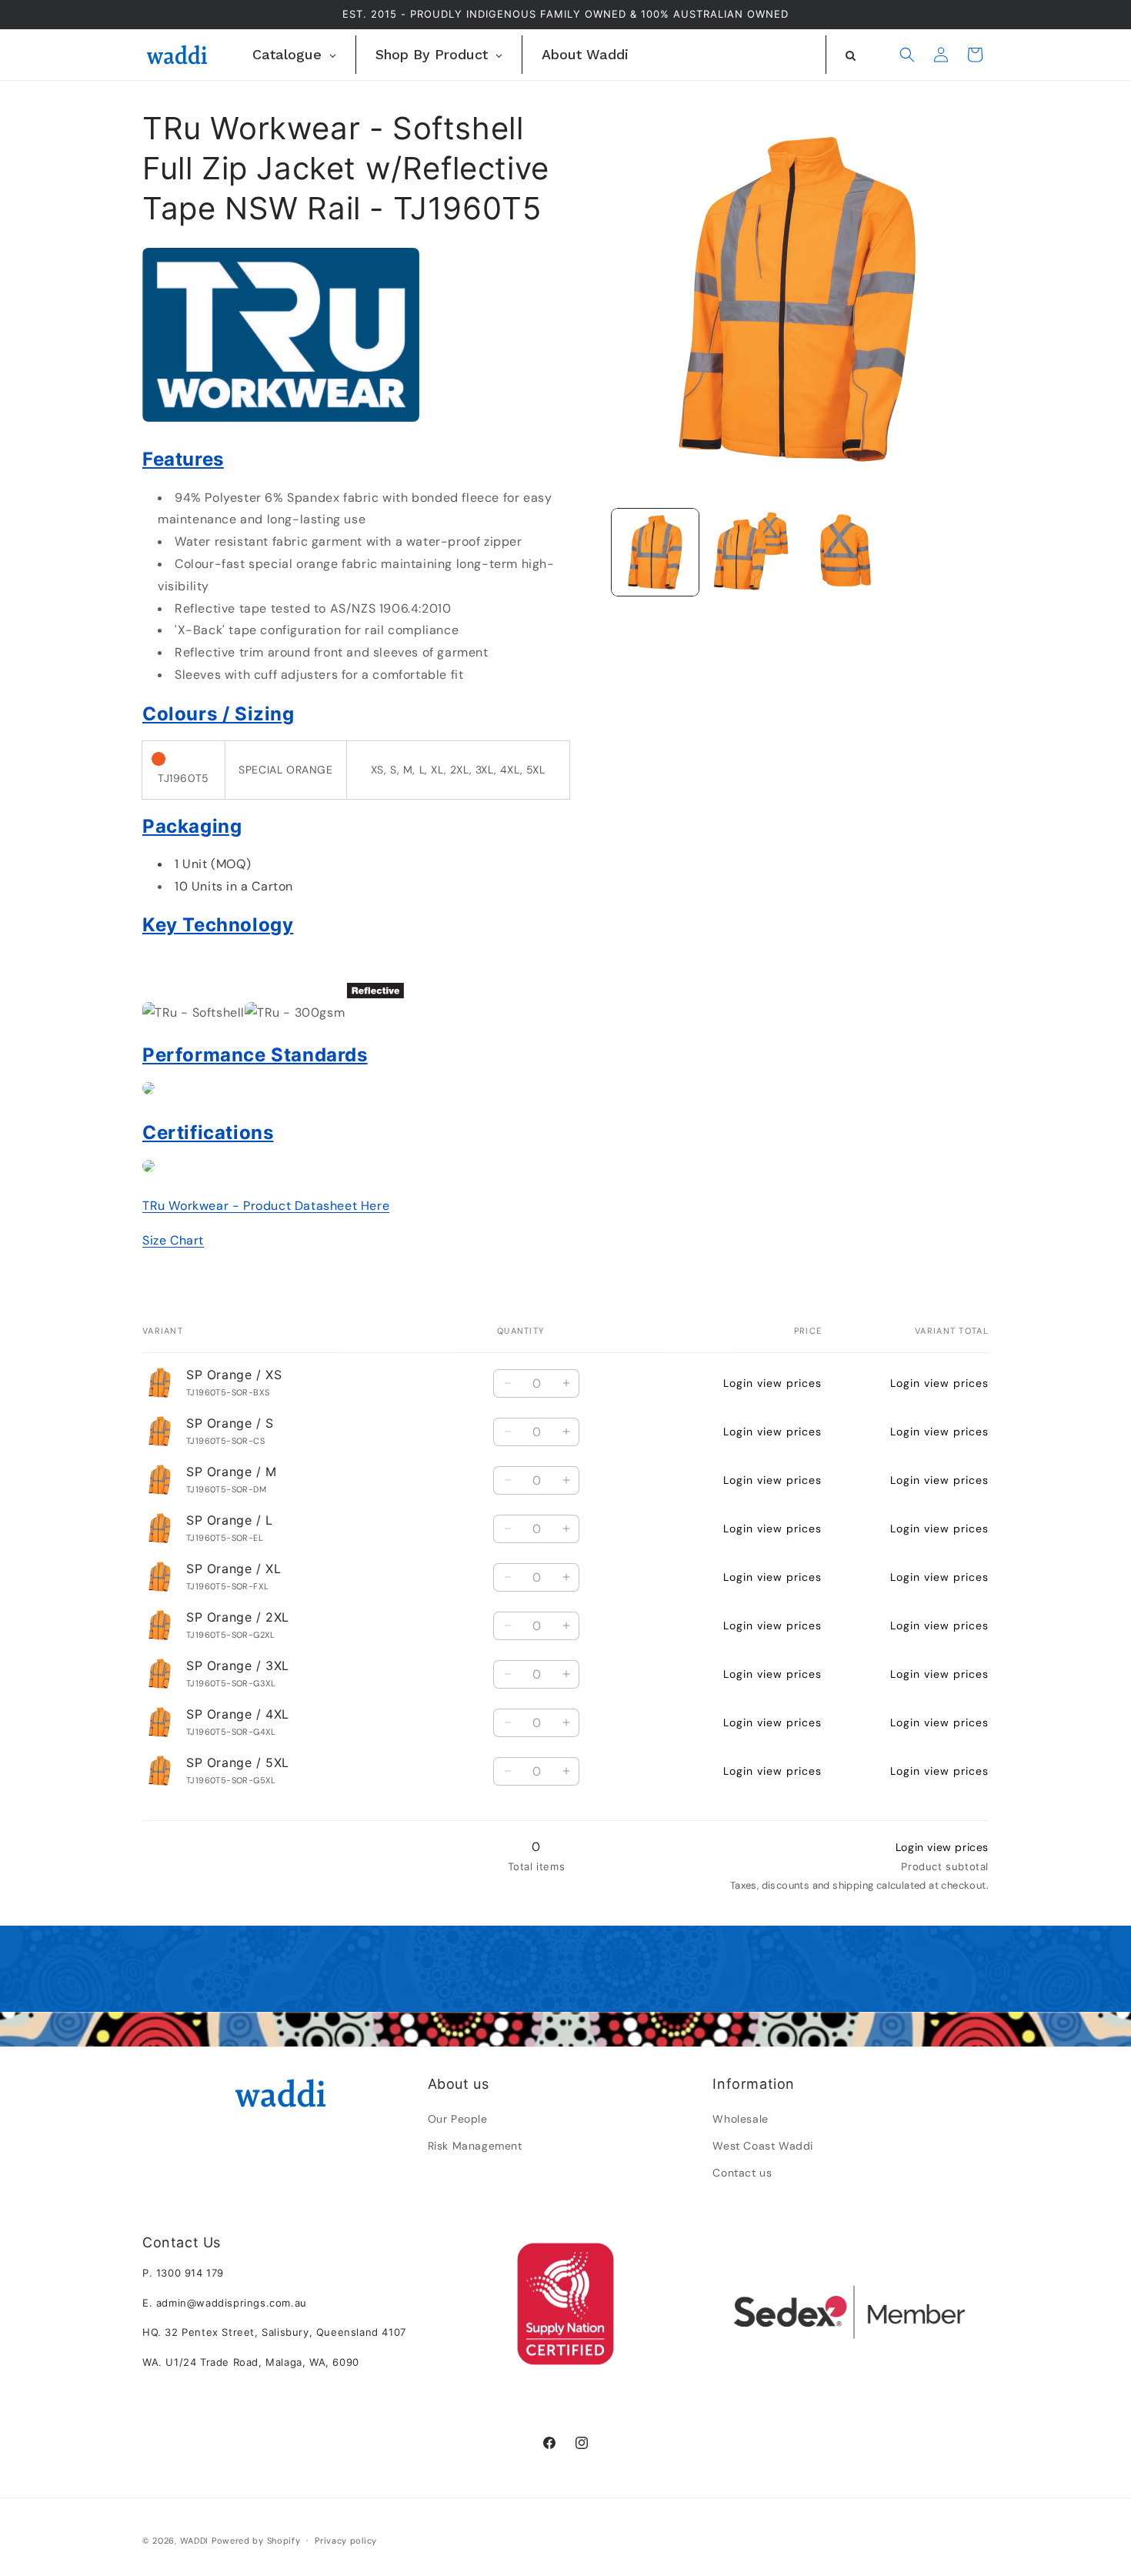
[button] (907, 55)
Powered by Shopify (256, 2541)
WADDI (195, 2541)
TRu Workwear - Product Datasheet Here (266, 1206)
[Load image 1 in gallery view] (655, 552)
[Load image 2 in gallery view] (750, 552)
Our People (458, 2119)
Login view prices (772, 1383)
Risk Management (475, 2146)
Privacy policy (346, 2541)
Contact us (742, 2173)
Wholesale (740, 2119)
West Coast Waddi (763, 2146)
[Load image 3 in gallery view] (845, 552)
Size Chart (173, 1240)
